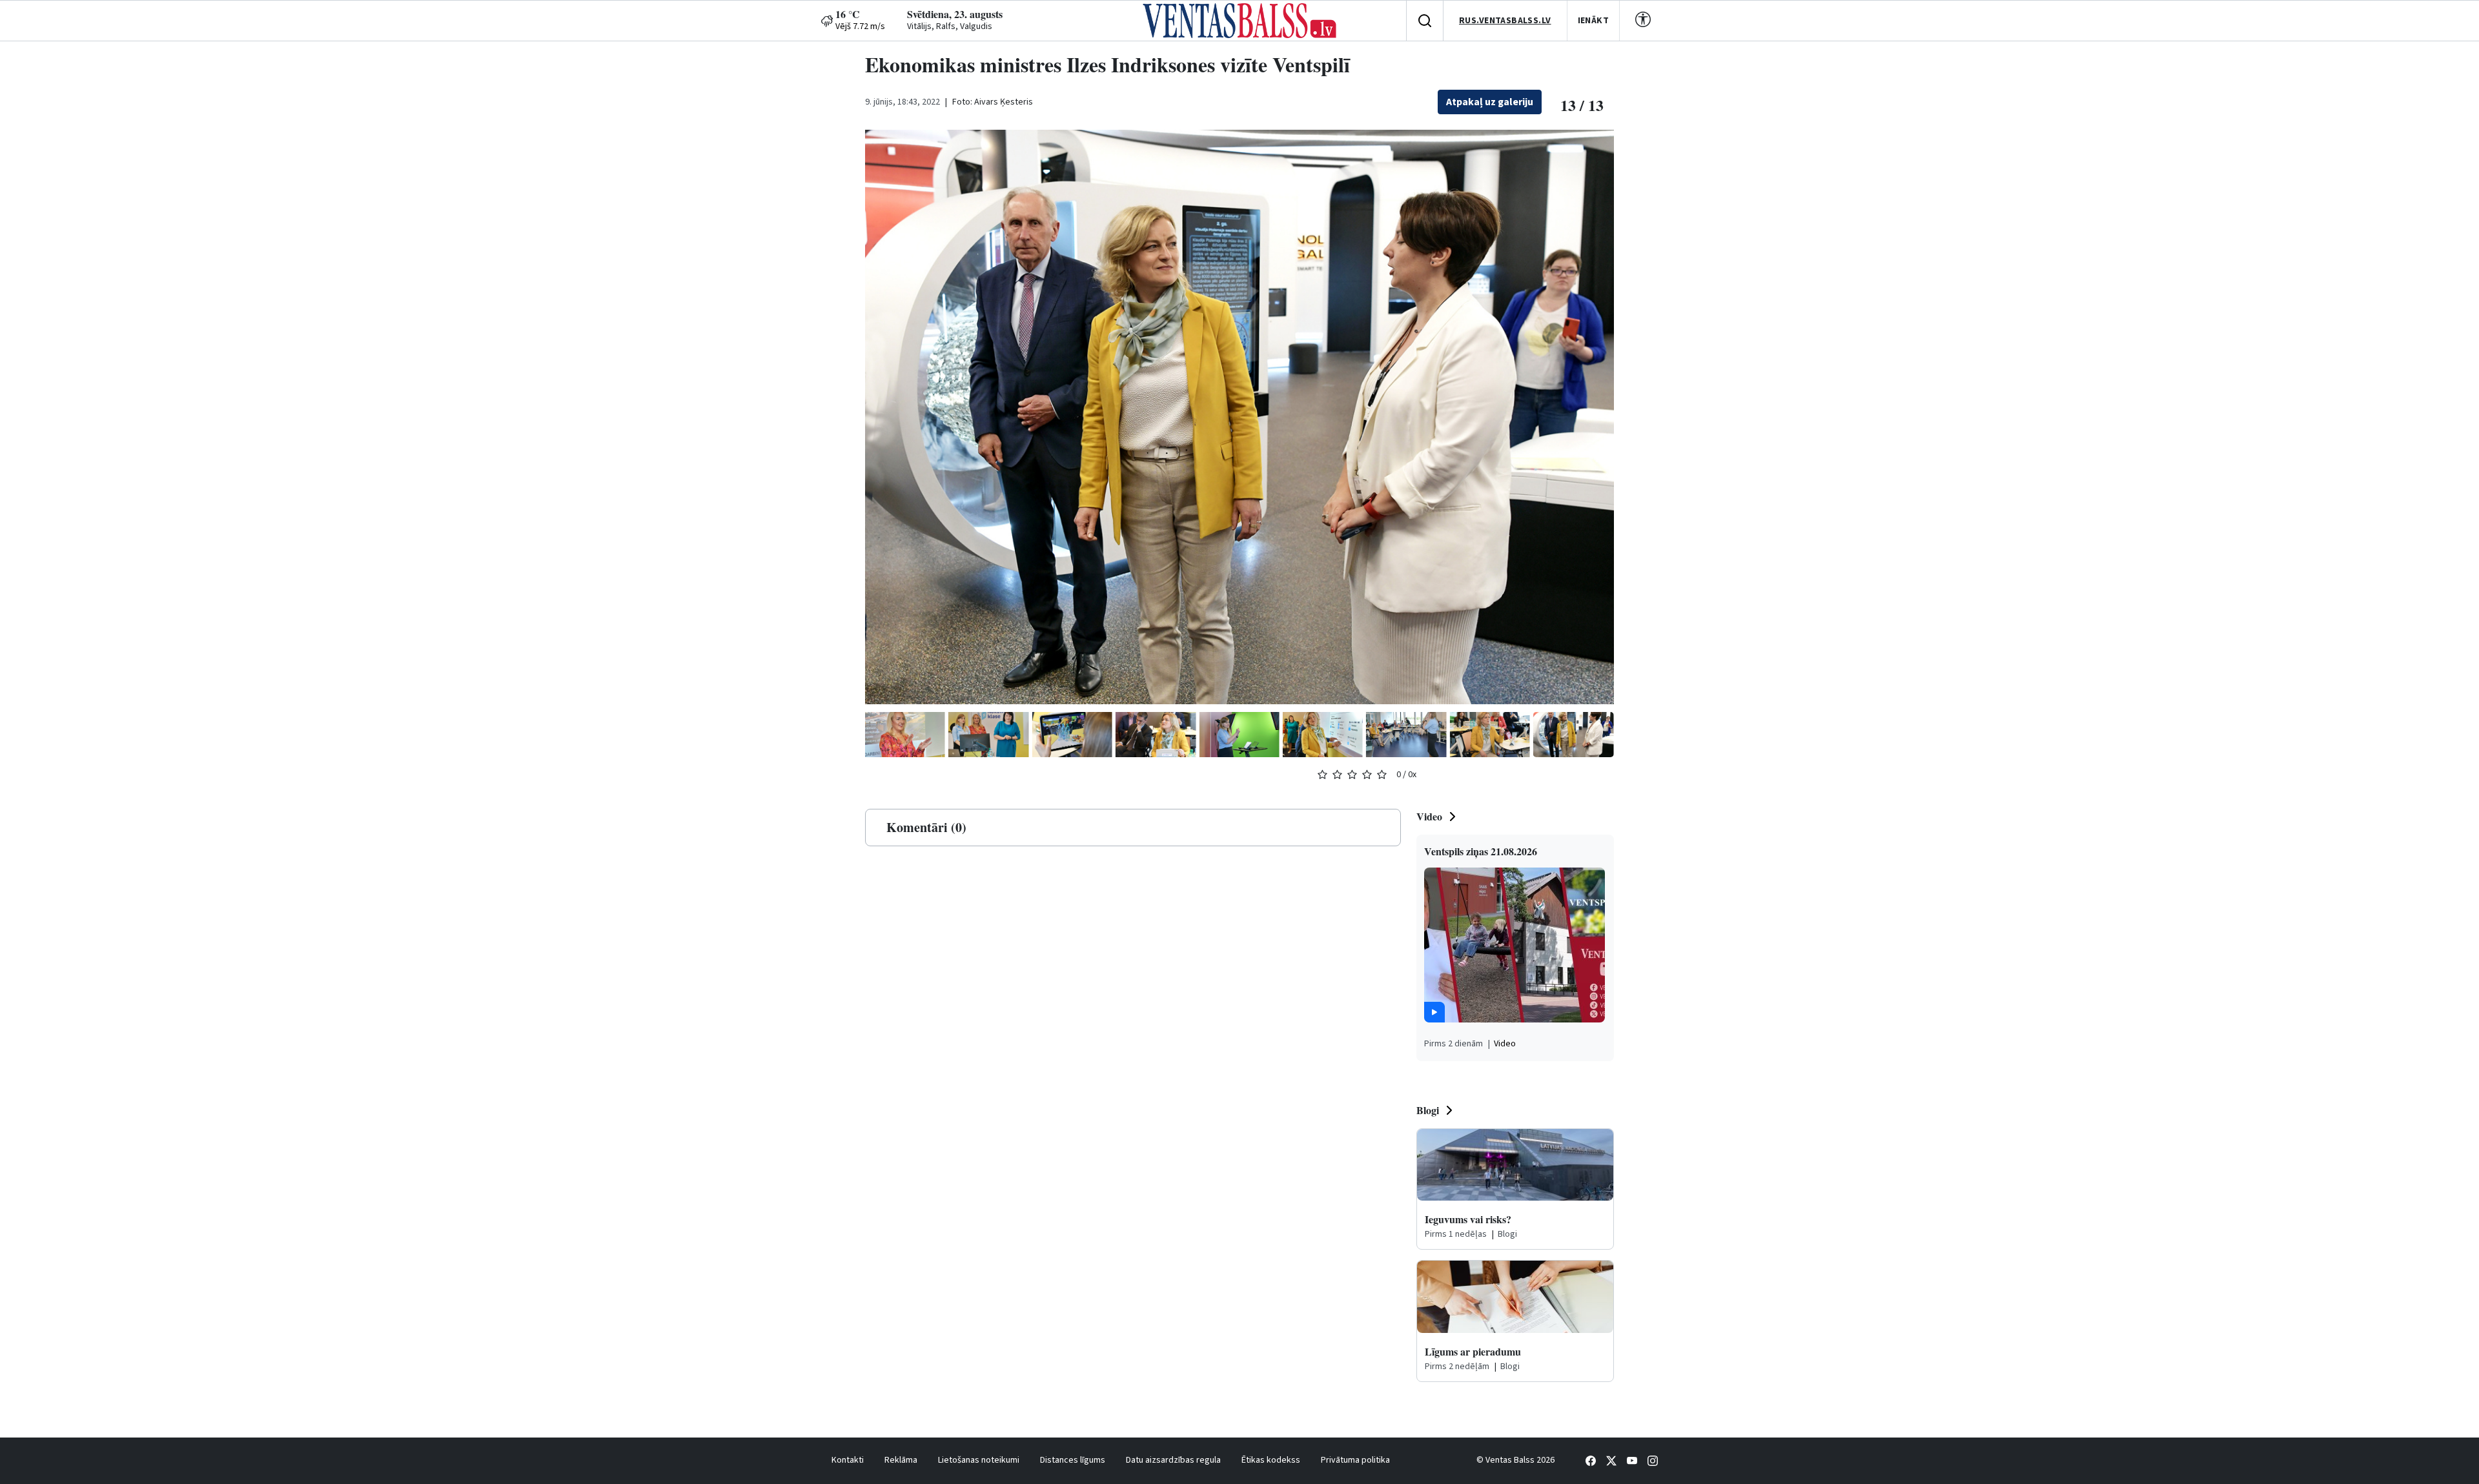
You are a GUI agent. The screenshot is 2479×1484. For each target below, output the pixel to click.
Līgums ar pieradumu (1473, 1351)
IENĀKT (1594, 21)
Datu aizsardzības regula (1173, 1460)
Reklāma (901, 1460)
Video (1429, 816)
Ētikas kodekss (1271, 1460)
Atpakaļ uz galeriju (1490, 102)
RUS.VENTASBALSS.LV (1505, 21)
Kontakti (848, 1460)
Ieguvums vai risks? (1468, 1219)
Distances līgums (1073, 1460)
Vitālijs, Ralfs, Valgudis (950, 26)
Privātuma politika (1355, 1460)
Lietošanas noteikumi (979, 1460)
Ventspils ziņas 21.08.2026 (1481, 851)
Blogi (1428, 1110)
